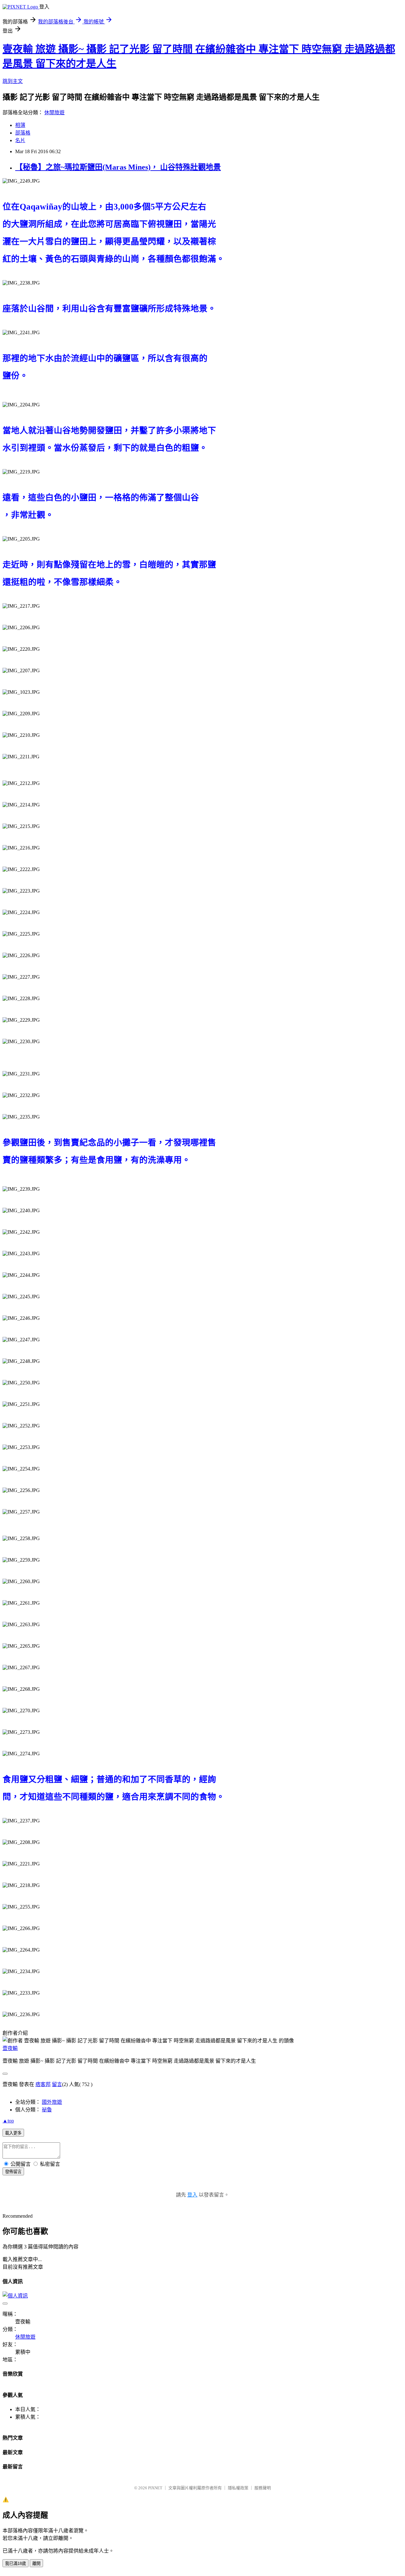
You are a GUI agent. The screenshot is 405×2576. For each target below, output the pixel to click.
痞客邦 (43, 2084)
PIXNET (155, 2488)
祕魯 (47, 2110)
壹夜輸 (10, 2048)
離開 (36, 2563)
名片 (20, 140)
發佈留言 (13, 2172)
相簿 (20, 125)
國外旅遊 (52, 2102)
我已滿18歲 (16, 2563)
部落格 (23, 133)
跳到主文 (13, 81)
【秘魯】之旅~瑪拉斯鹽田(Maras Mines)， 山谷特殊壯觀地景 (118, 167)
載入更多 (13, 2133)
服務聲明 (263, 2488)
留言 (57, 2084)
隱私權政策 (238, 2488)
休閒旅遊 (54, 113)
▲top (8, 2121)
